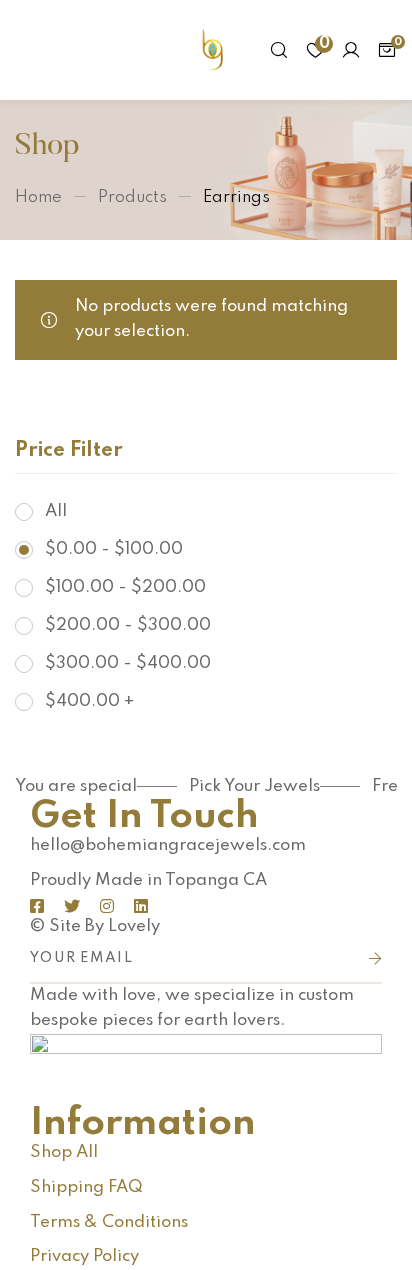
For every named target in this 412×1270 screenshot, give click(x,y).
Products (132, 197)
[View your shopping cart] (387, 50)
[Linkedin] (141, 906)
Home (38, 197)
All (56, 511)
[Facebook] (37, 906)
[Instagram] (107, 906)
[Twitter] (72, 906)
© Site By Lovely (95, 926)
